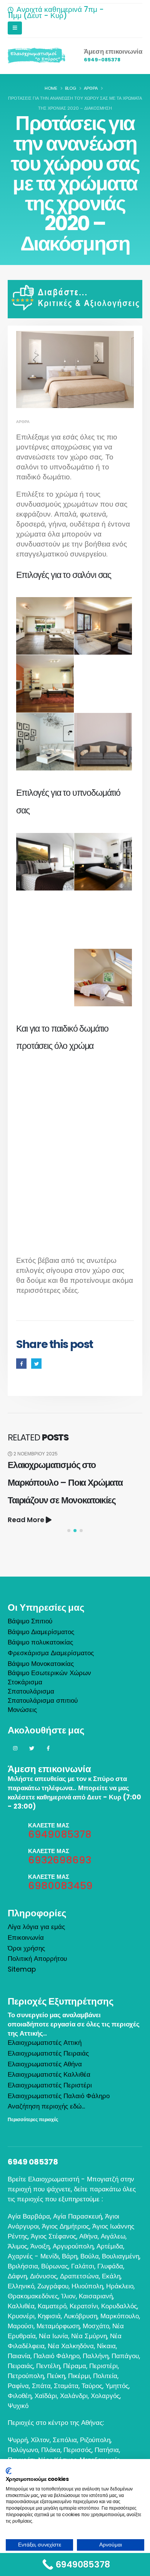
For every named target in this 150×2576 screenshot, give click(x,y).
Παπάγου (125, 2356)
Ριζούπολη (95, 2440)
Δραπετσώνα (79, 2276)
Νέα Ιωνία (53, 2336)
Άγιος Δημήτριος (66, 2226)
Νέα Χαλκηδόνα (71, 2346)
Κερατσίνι (84, 2306)
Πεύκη (56, 2376)
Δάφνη (17, 2276)
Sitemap (22, 1969)
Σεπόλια (65, 2440)
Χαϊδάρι (46, 2396)
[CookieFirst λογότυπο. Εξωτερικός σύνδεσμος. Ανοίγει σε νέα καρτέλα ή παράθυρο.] (9, 2471)
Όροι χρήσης (26, 1948)
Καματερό (52, 2306)
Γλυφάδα (110, 2266)
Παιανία (19, 2356)
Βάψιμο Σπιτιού (30, 1621)
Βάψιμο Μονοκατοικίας (41, 1664)
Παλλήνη (96, 2356)
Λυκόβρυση (81, 2316)
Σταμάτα (66, 2386)
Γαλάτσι (83, 2266)
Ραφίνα (18, 2386)
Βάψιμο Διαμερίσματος (41, 1632)
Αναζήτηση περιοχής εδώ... (46, 2106)
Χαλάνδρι (74, 2396)
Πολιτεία (105, 2376)
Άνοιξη (40, 2246)
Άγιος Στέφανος (53, 2236)
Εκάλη (111, 2276)
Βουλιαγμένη (121, 2256)
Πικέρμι (79, 2376)
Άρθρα (23, 422)
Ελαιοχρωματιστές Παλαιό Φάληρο (59, 2096)
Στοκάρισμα (25, 1682)
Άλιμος (17, 2246)
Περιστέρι (103, 2366)
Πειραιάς (20, 2366)
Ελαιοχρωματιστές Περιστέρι (50, 2085)
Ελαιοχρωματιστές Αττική (45, 2043)
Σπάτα (41, 2386)
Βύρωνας (55, 2266)
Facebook (21, 1364)
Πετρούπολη (26, 2376)
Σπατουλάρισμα (31, 1691)
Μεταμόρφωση (58, 2326)
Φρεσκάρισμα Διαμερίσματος (51, 1653)
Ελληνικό (21, 2286)
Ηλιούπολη (87, 2286)
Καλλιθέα (21, 2306)
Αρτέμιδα (110, 2246)
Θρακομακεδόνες (33, 2296)
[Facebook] (48, 1748)
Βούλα (90, 2256)
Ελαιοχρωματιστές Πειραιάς (48, 2053)
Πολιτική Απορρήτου (37, 1959)
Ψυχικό (18, 2406)
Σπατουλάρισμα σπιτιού (43, 1700)
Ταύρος (92, 2386)
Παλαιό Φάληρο (57, 2356)
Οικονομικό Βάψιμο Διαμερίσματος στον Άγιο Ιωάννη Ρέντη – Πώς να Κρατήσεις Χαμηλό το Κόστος (73, 1482)
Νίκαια (106, 2346)
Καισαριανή (96, 2296)
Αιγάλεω (113, 2236)
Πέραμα (75, 2366)
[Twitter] (32, 1748)
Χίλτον (40, 2440)
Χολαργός (105, 2396)
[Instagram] (15, 1748)
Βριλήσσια (23, 2266)
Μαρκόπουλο (120, 2316)
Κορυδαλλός (119, 2306)
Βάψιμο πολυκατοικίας (40, 1642)
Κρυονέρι (21, 2316)
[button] (69, 1531)
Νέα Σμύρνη (89, 2336)
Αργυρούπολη (73, 2246)
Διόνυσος (43, 2276)
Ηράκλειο (120, 2286)
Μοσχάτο (96, 2326)
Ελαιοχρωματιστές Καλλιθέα (49, 2074)
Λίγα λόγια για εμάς (36, 1927)
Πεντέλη (48, 2366)
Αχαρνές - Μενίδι (33, 2256)
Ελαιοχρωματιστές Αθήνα (45, 2064)
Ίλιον (68, 2296)
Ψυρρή (18, 2440)
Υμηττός (117, 2386)
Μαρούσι (21, 2326)
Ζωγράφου (53, 2286)
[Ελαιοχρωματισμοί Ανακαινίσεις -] (37, 56)
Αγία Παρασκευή (77, 2216)
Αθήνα (88, 2236)
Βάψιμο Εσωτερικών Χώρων (49, 1673)
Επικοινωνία (26, 1937)
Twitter (36, 1364)
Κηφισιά (49, 2316)
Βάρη (70, 2256)
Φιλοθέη (20, 2396)
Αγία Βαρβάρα (29, 2216)
